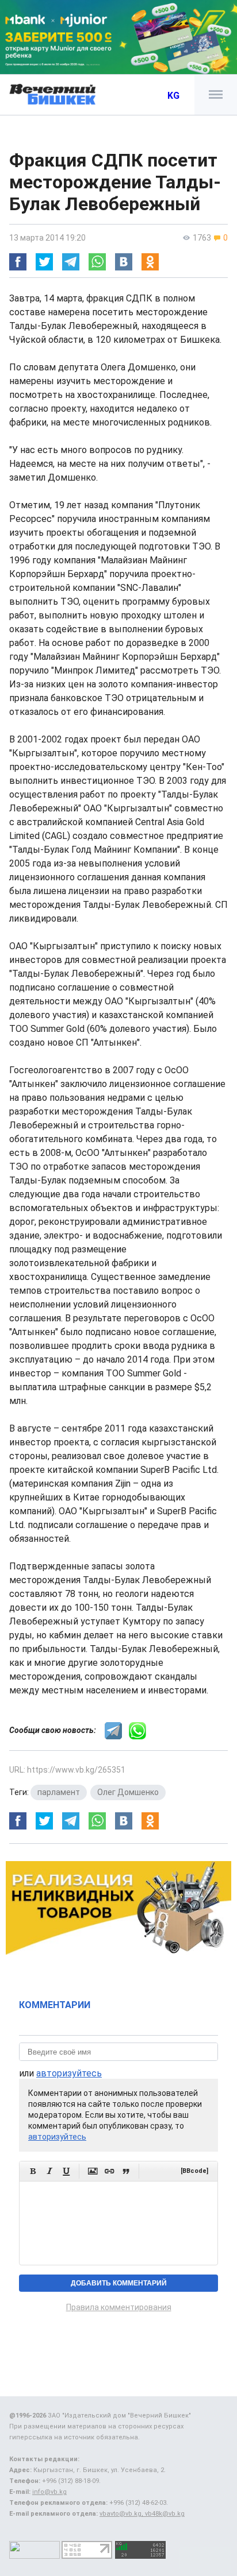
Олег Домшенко (128, 1792)
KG (173, 96)
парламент (59, 1792)
